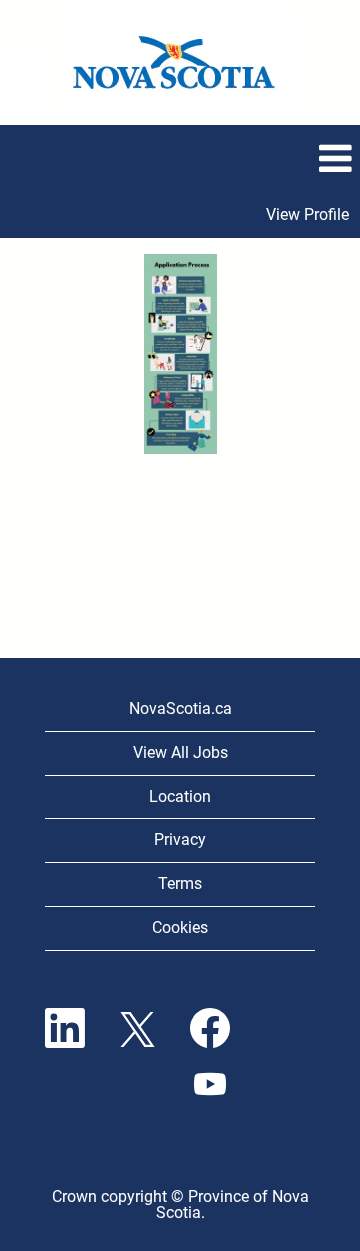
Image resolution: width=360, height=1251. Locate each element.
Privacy (180, 839)
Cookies (180, 927)
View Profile (307, 214)
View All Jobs (180, 752)
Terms (180, 883)
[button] (180, 159)
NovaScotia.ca (180, 708)
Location (180, 796)
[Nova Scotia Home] (180, 62)
